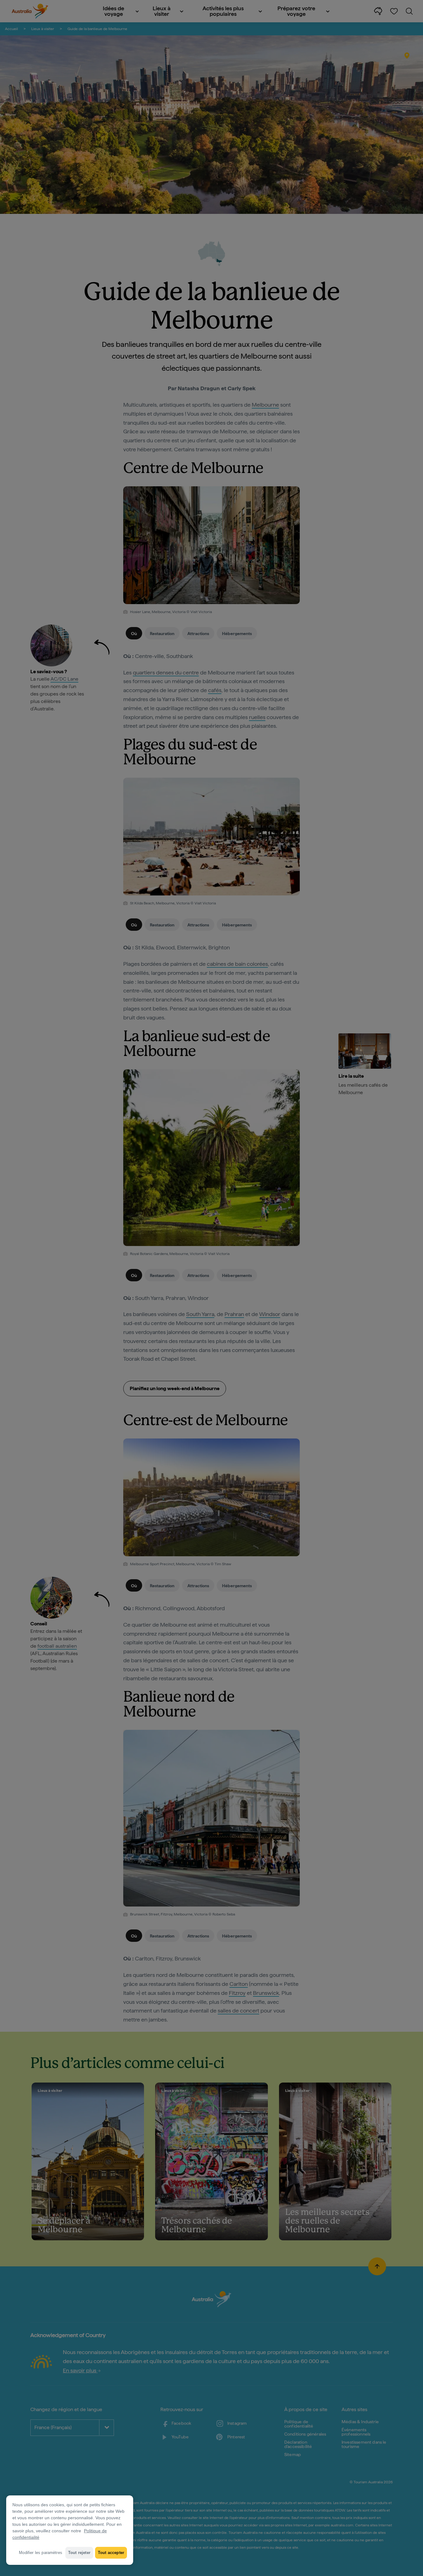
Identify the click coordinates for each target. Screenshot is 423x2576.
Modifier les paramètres (41, 2553)
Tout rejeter (79, 2553)
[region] (70, 2530)
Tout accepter (111, 2553)
